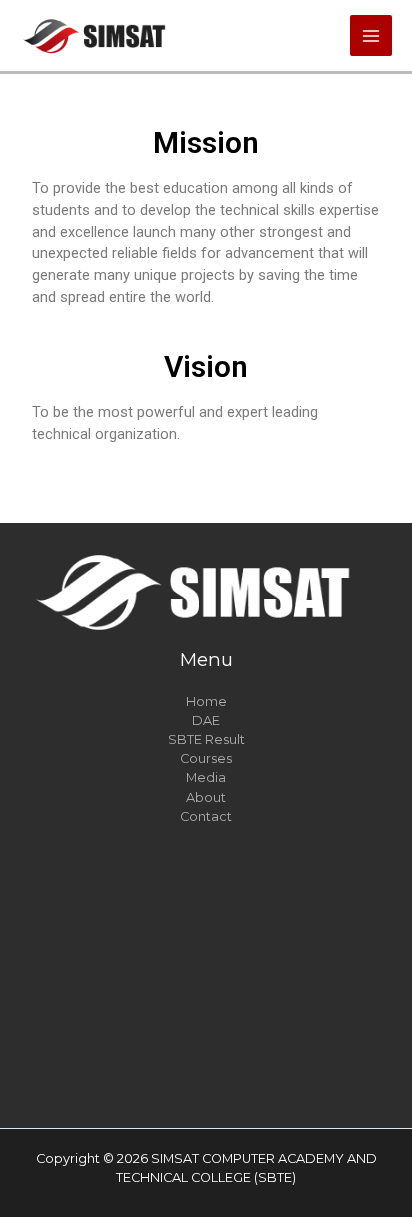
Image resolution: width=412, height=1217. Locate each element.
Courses (206, 758)
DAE (206, 720)
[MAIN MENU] (371, 36)
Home (206, 701)
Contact (206, 816)
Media (206, 777)
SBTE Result (206, 739)
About (206, 797)
